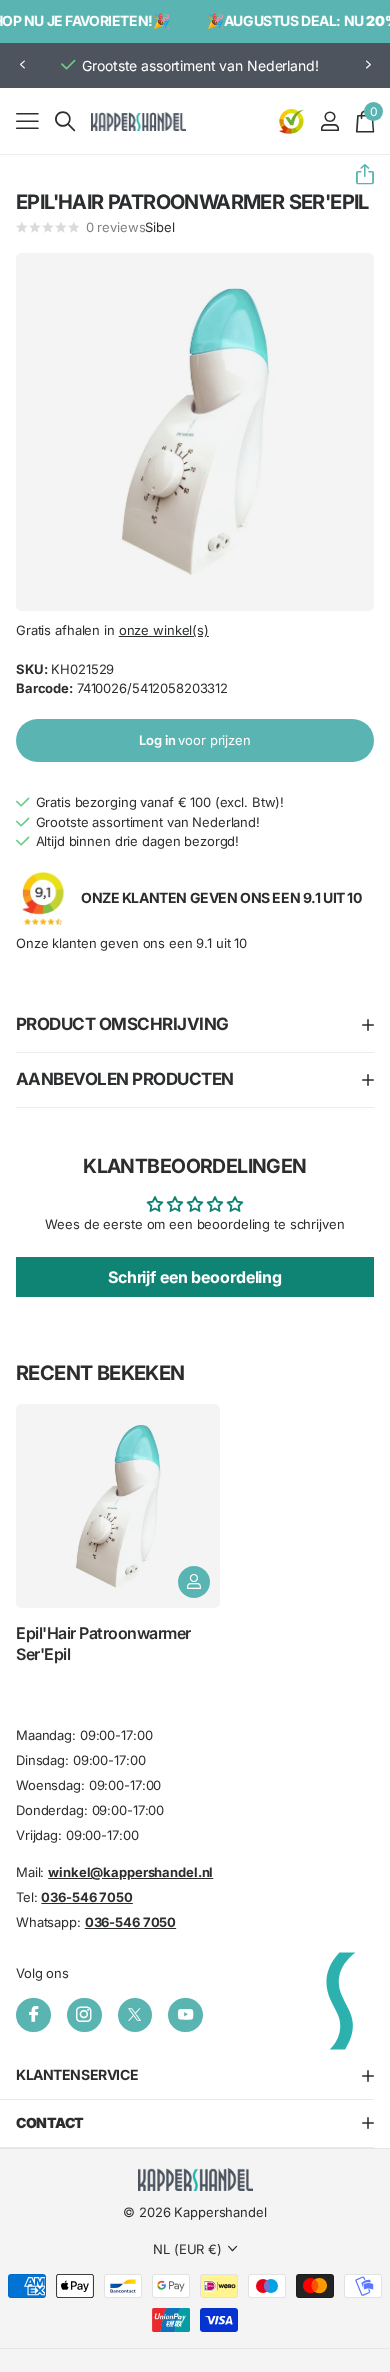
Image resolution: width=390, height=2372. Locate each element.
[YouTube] (185, 2015)
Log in (195, 740)
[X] (135, 2015)
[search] (65, 121)
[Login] (329, 121)
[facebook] (33, 2015)
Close (195, 2075)
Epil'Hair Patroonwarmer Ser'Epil (103, 1643)
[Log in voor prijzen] (194, 1582)
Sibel (159, 227)
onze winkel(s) (164, 630)
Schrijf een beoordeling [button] (195, 1277)
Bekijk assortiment (27, 120)
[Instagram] (84, 2015)
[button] (22, 65)
